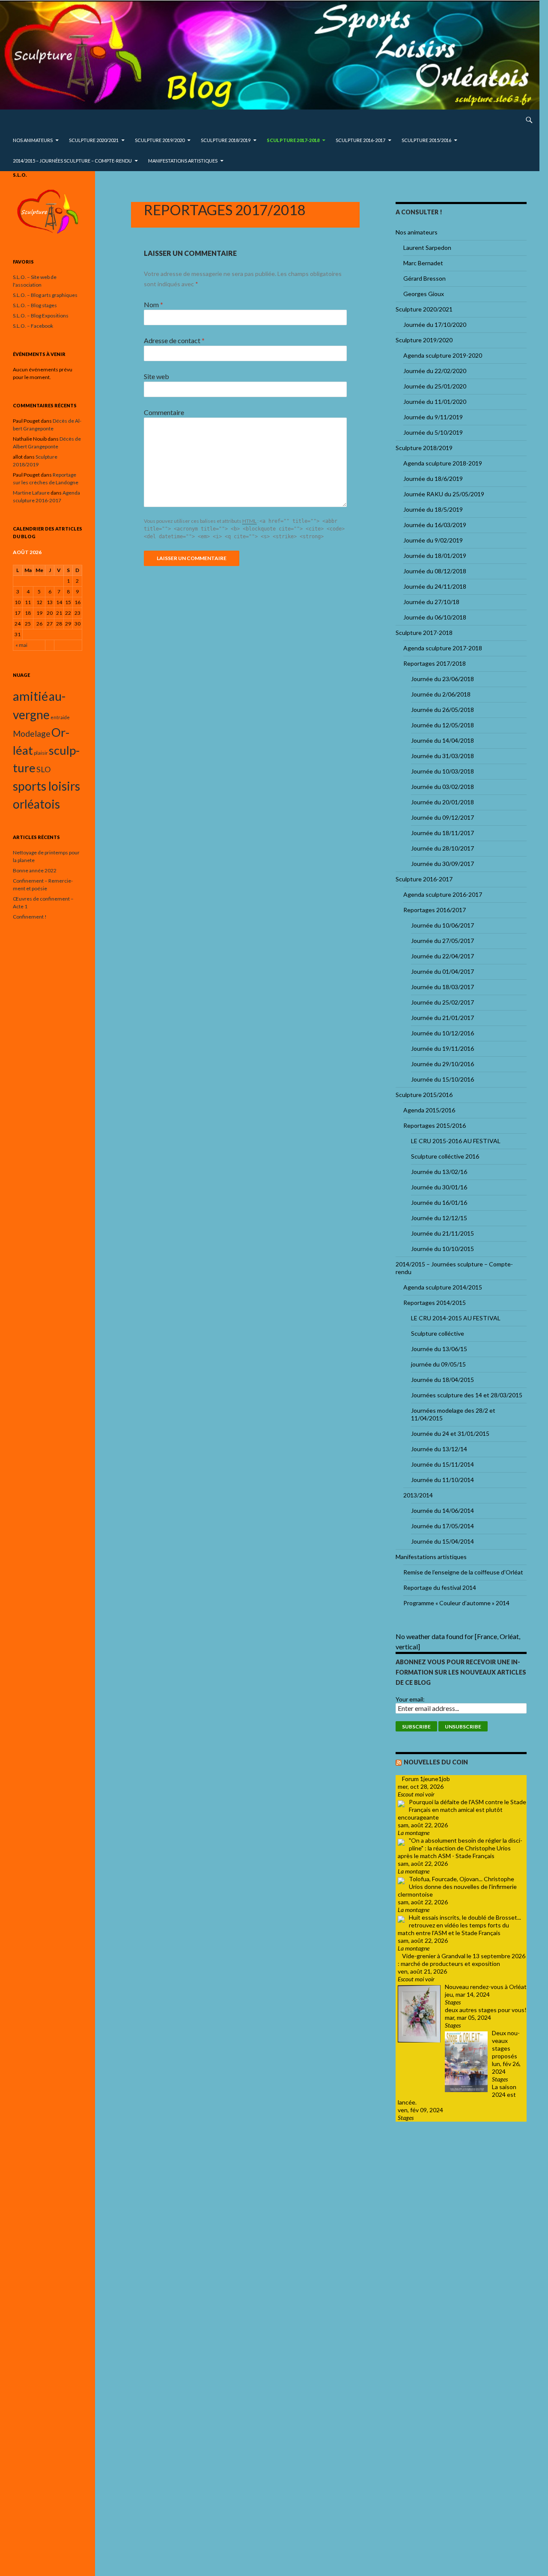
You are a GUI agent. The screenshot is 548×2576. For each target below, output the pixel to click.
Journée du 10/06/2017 (442, 925)
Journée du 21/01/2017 (442, 1018)
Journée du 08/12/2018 (435, 571)
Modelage (32, 734)
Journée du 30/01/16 (439, 1187)
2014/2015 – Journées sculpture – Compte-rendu (72, 161)
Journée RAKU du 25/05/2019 (444, 494)
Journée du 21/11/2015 (442, 1233)
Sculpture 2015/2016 (426, 140)
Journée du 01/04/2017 (442, 971)
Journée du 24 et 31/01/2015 (450, 1433)
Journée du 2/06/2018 (441, 694)
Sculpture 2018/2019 (226, 140)
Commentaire (164, 412)
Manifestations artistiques (183, 161)
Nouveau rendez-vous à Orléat (486, 1987)
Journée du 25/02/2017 (442, 1002)
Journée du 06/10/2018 (435, 617)
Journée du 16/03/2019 (435, 525)
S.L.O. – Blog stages (35, 305)
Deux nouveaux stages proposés (506, 2044)
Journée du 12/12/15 (439, 1218)
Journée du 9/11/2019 (433, 417)
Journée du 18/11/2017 (442, 833)
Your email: (410, 1699)
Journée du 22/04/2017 (442, 956)
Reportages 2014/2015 (435, 1303)
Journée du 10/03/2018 (442, 771)
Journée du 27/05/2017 (442, 941)
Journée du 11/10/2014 (442, 1480)
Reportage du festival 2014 (440, 1587)
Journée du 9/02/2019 (433, 540)
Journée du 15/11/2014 (442, 1464)
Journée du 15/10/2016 (442, 1079)
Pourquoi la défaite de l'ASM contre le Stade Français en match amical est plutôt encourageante (462, 1810)
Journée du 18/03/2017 (442, 987)
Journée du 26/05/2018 (442, 710)
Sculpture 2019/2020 (160, 140)
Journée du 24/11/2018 (435, 586)
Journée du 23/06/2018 (442, 679)
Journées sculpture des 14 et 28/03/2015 (467, 1395)
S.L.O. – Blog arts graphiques (45, 295)
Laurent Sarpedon (427, 248)
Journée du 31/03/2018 (442, 756)
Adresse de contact (174, 340)
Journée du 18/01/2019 (435, 556)
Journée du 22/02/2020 (435, 371)
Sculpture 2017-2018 (293, 140)
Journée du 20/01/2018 (442, 802)
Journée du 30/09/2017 (442, 864)
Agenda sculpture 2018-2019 (443, 463)
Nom (153, 304)
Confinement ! (30, 917)
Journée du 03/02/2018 (442, 787)
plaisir (41, 753)
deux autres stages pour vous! (486, 2010)
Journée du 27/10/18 (431, 602)
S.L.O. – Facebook (33, 326)
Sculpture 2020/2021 (94, 140)
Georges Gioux (424, 294)
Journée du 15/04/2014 (442, 1541)
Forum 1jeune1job (426, 1779)
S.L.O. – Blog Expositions (41, 316)
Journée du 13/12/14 (439, 1449)
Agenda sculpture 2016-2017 (443, 894)
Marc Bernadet (423, 263)
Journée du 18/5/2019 (433, 509)
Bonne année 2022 (35, 870)
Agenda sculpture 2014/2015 (443, 1287)
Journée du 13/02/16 (439, 1172)
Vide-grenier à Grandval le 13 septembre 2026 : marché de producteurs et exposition (462, 1960)
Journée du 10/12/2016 (442, 1033)
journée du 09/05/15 (438, 1364)
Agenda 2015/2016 (429, 1110)
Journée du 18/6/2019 (433, 479)
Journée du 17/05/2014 (442, 1526)
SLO (43, 769)
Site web (156, 376)
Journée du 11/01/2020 (435, 402)
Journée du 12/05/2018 (442, 725)
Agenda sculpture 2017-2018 (443, 648)
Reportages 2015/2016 (435, 1125)
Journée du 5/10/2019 (433, 432)
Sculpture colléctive (438, 1333)
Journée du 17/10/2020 (435, 325)
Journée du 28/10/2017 (442, 848)
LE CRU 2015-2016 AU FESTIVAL (456, 1141)
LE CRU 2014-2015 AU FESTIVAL (456, 1318)
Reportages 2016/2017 (435, 910)
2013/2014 (418, 1495)
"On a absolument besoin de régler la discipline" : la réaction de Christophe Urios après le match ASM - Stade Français (460, 1848)
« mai (21, 645)
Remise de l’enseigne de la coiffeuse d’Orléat (463, 1572)
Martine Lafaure (31, 493)
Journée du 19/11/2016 (442, 1048)
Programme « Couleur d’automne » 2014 (456, 1603)
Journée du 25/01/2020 (435, 386)
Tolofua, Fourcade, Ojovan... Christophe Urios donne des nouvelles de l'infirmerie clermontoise (457, 1887)
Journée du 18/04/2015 (442, 1380)
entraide (60, 717)
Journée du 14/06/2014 (442, 1510)
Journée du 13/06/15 (439, 1349)
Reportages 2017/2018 (435, 663)
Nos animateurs (33, 140)
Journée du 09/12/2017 (442, 817)
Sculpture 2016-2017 (360, 140)
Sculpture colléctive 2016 (445, 1156)
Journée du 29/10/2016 (442, 1064)
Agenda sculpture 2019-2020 (443, 355)
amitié (30, 696)
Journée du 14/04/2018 (442, 740)
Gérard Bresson (424, 278)
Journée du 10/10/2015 (442, 1249)
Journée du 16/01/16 (439, 1202)
